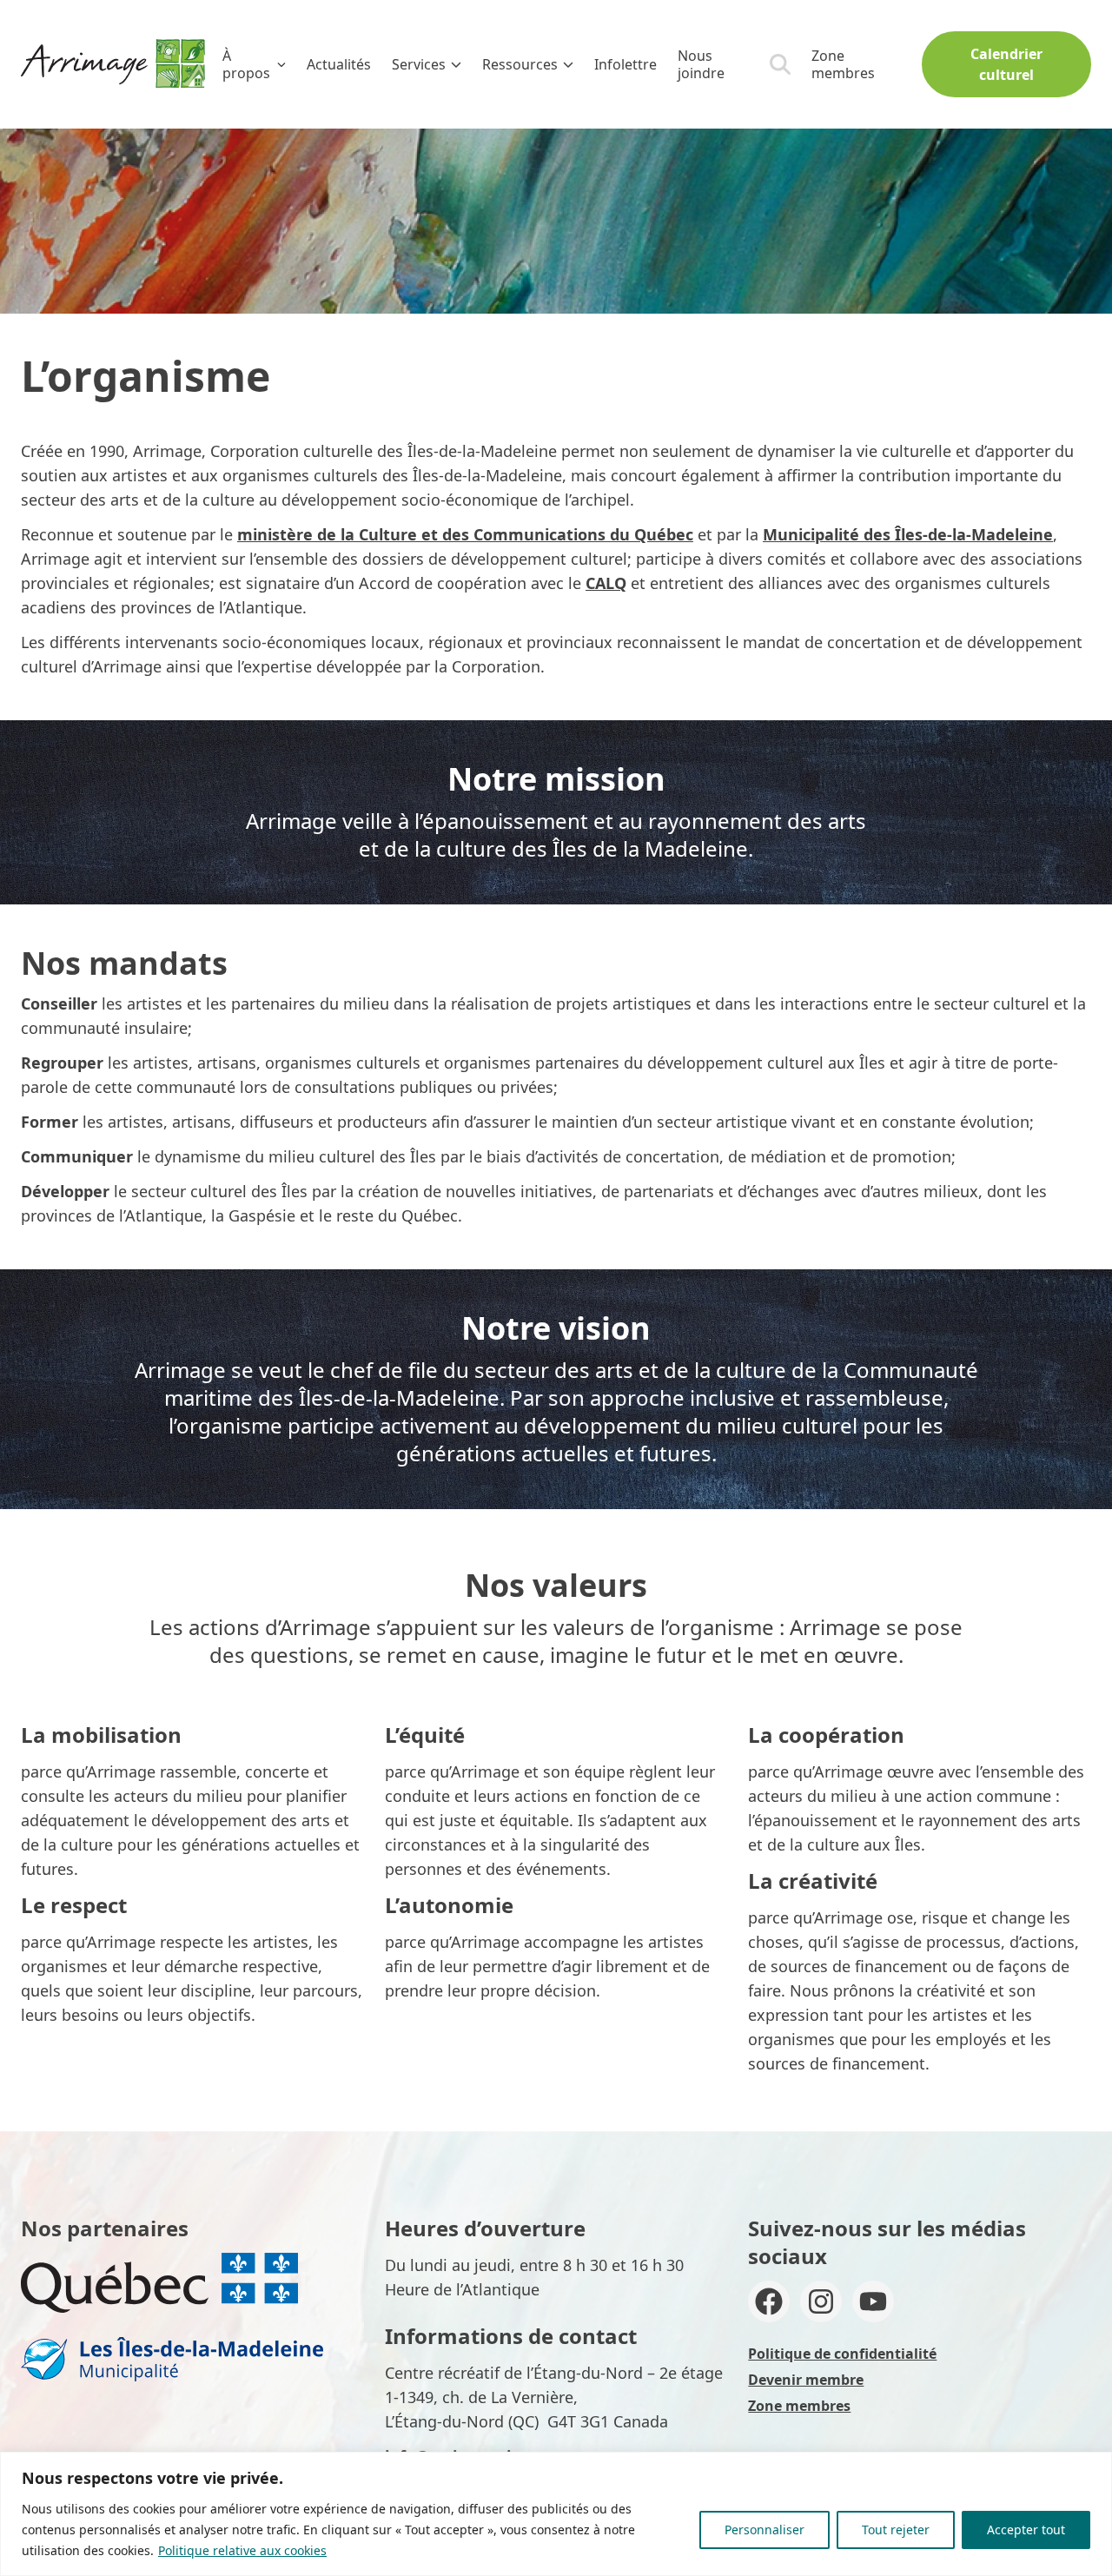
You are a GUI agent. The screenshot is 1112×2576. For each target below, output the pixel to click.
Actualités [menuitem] (339, 64)
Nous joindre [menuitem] (701, 64)
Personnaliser (764, 2530)
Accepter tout (1026, 2530)
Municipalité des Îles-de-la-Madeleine (908, 534)
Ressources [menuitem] (520, 64)
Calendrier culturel (1006, 64)
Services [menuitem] (419, 64)
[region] (556, 2514)
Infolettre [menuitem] (625, 64)
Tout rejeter (896, 2530)
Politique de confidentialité (842, 2354)
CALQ (606, 583)
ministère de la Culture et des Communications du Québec (465, 534)
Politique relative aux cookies (242, 2550)
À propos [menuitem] (246, 64)
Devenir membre (806, 2380)
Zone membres (843, 64)
